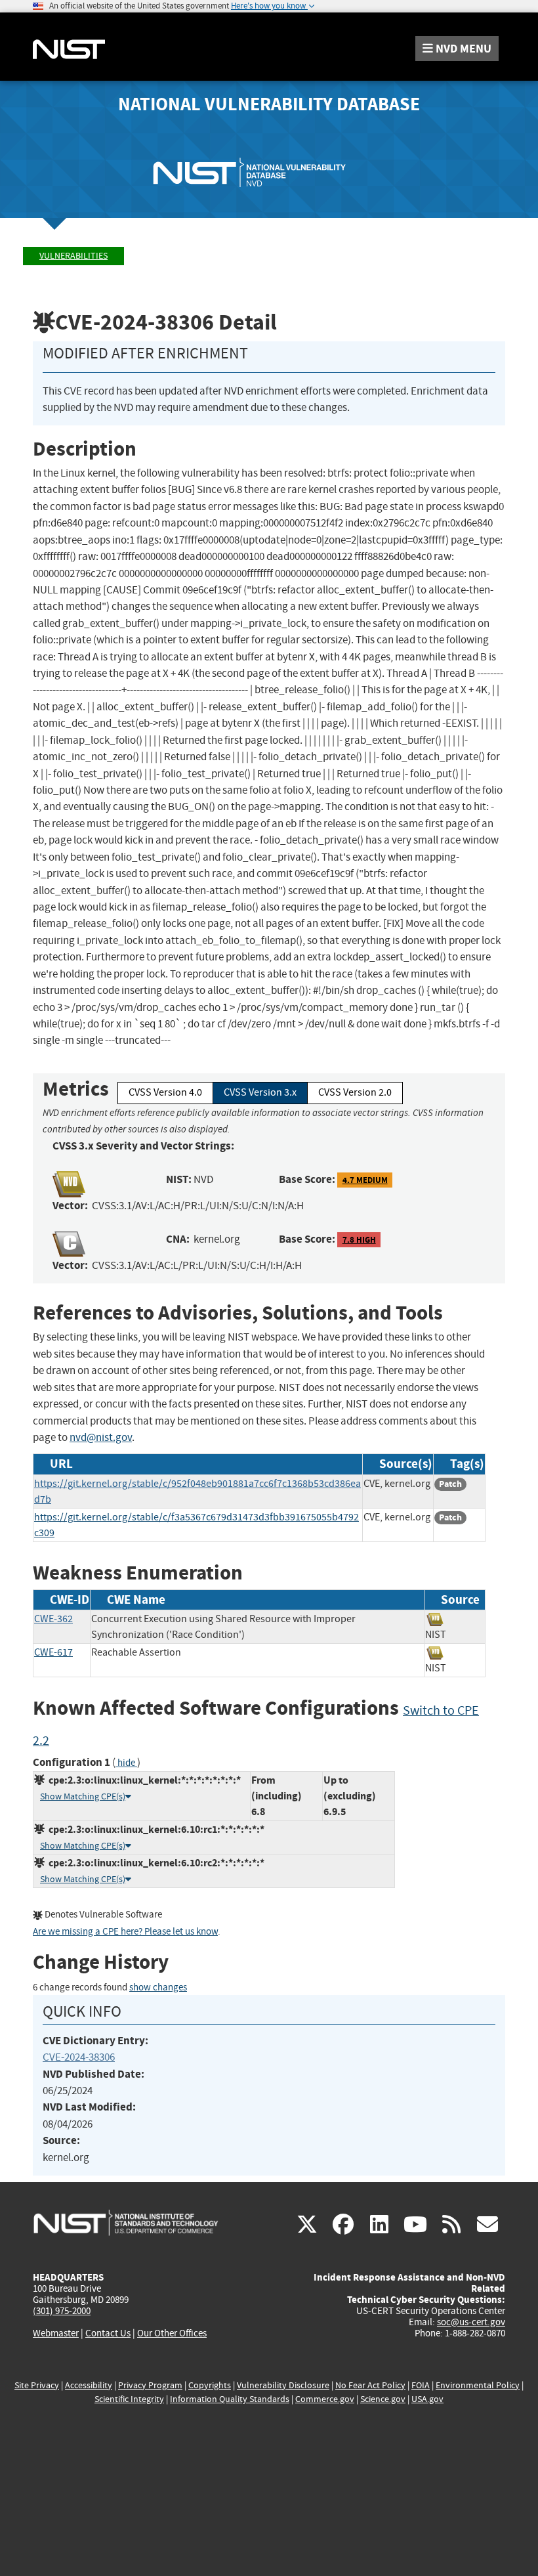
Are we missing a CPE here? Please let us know (125, 1932)
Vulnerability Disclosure (283, 2385)
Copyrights (210, 2385)
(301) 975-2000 (62, 2311)
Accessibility (89, 2385)
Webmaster (56, 2333)
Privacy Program (150, 2385)
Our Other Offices (172, 2333)
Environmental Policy (478, 2385)
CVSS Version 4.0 (165, 1092)
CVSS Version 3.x (260, 1092)
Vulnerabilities (73, 256)
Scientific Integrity (129, 2399)
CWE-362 (53, 1619)
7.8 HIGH (359, 1240)
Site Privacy (37, 2385)
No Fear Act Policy (370, 2385)
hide (126, 1763)
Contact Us (108, 2333)
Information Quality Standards (230, 2399)
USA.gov (427, 2399)
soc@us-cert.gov (471, 2322)
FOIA (421, 2385)
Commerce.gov (325, 2399)
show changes (158, 1987)
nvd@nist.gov (101, 1437)
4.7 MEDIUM (365, 1180)
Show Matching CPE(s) (83, 1796)
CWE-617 (53, 1652)
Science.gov (383, 2399)
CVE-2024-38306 (79, 2057)
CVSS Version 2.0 (355, 1092)
